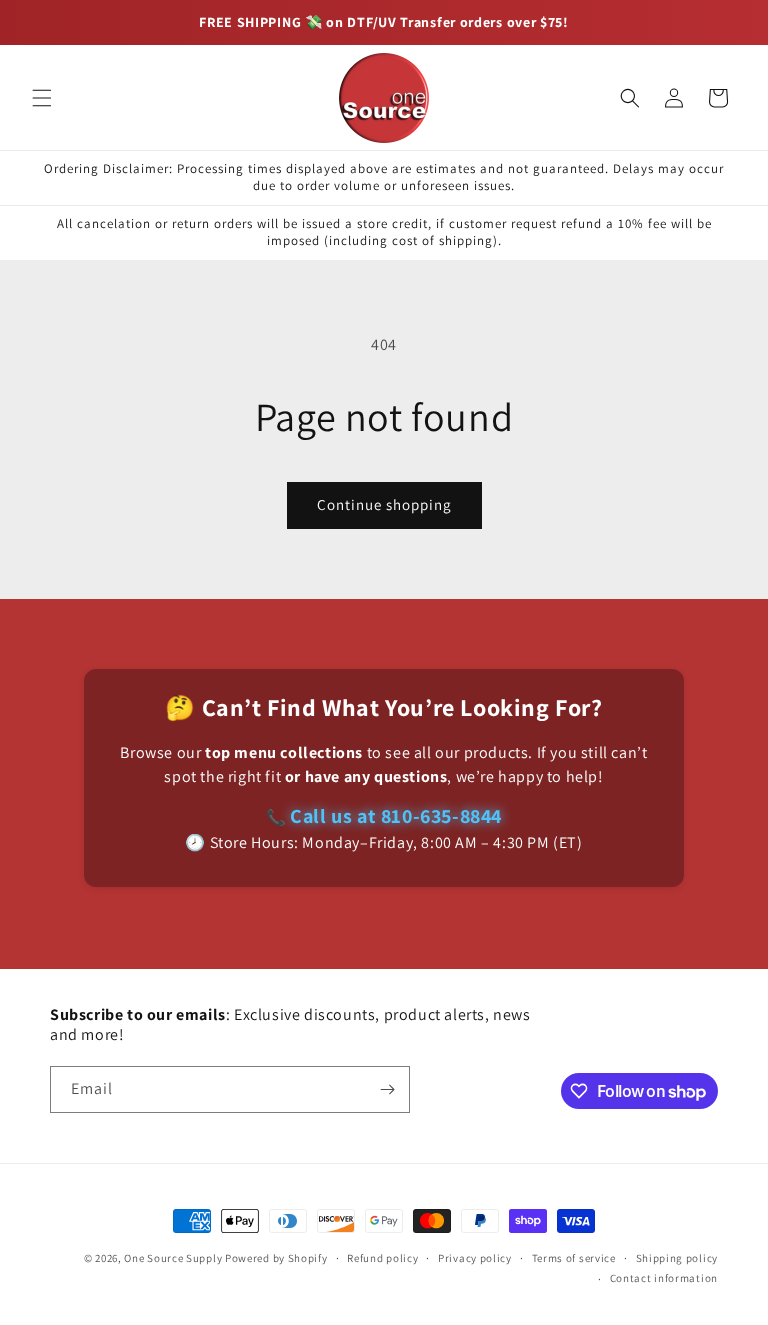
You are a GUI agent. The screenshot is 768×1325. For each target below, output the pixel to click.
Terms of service (574, 1258)
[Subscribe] (387, 1089)
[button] (42, 98)
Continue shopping (384, 504)
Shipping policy (677, 1258)
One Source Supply (173, 1258)
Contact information (664, 1278)
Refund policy (382, 1258)
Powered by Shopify (276, 1258)
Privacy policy (475, 1258)
